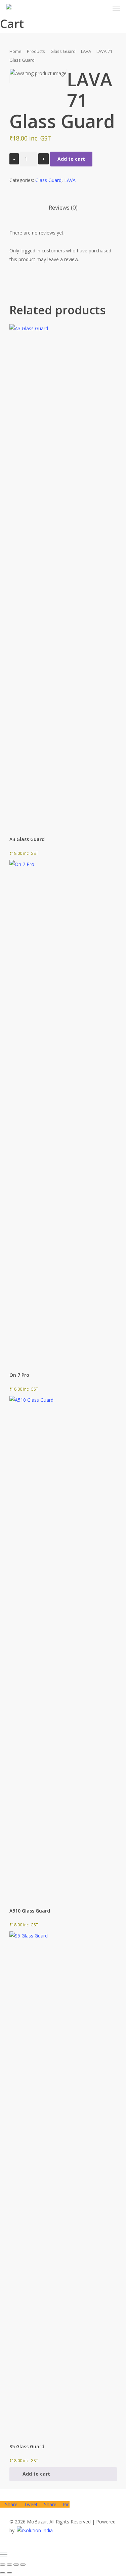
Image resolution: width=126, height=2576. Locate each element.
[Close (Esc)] (23, 2565)
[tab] (63, 208)
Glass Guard (63, 51)
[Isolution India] (35, 2530)
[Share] (16, 2565)
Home (15, 51)
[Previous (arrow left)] (3, 2573)
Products (36, 51)
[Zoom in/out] (3, 2565)
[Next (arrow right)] (9, 2573)
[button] (63, 2474)
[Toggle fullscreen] (9, 2565)
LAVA (86, 51)
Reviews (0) (63, 207)
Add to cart (71, 159)
